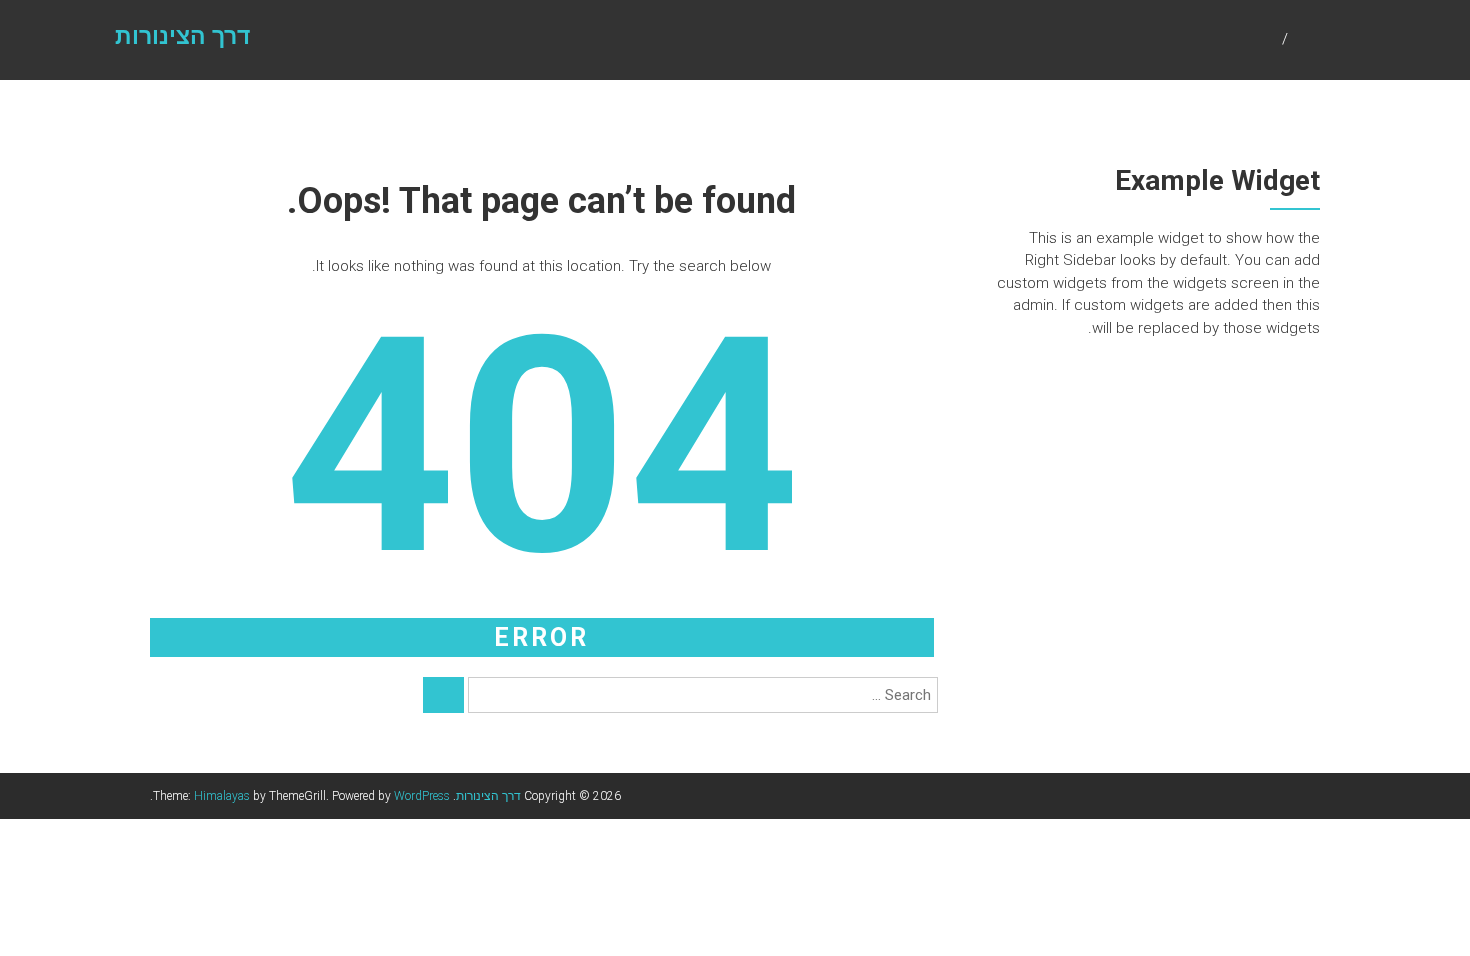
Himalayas (222, 796)
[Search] (443, 695)
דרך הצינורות (182, 36)
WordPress (422, 796)
